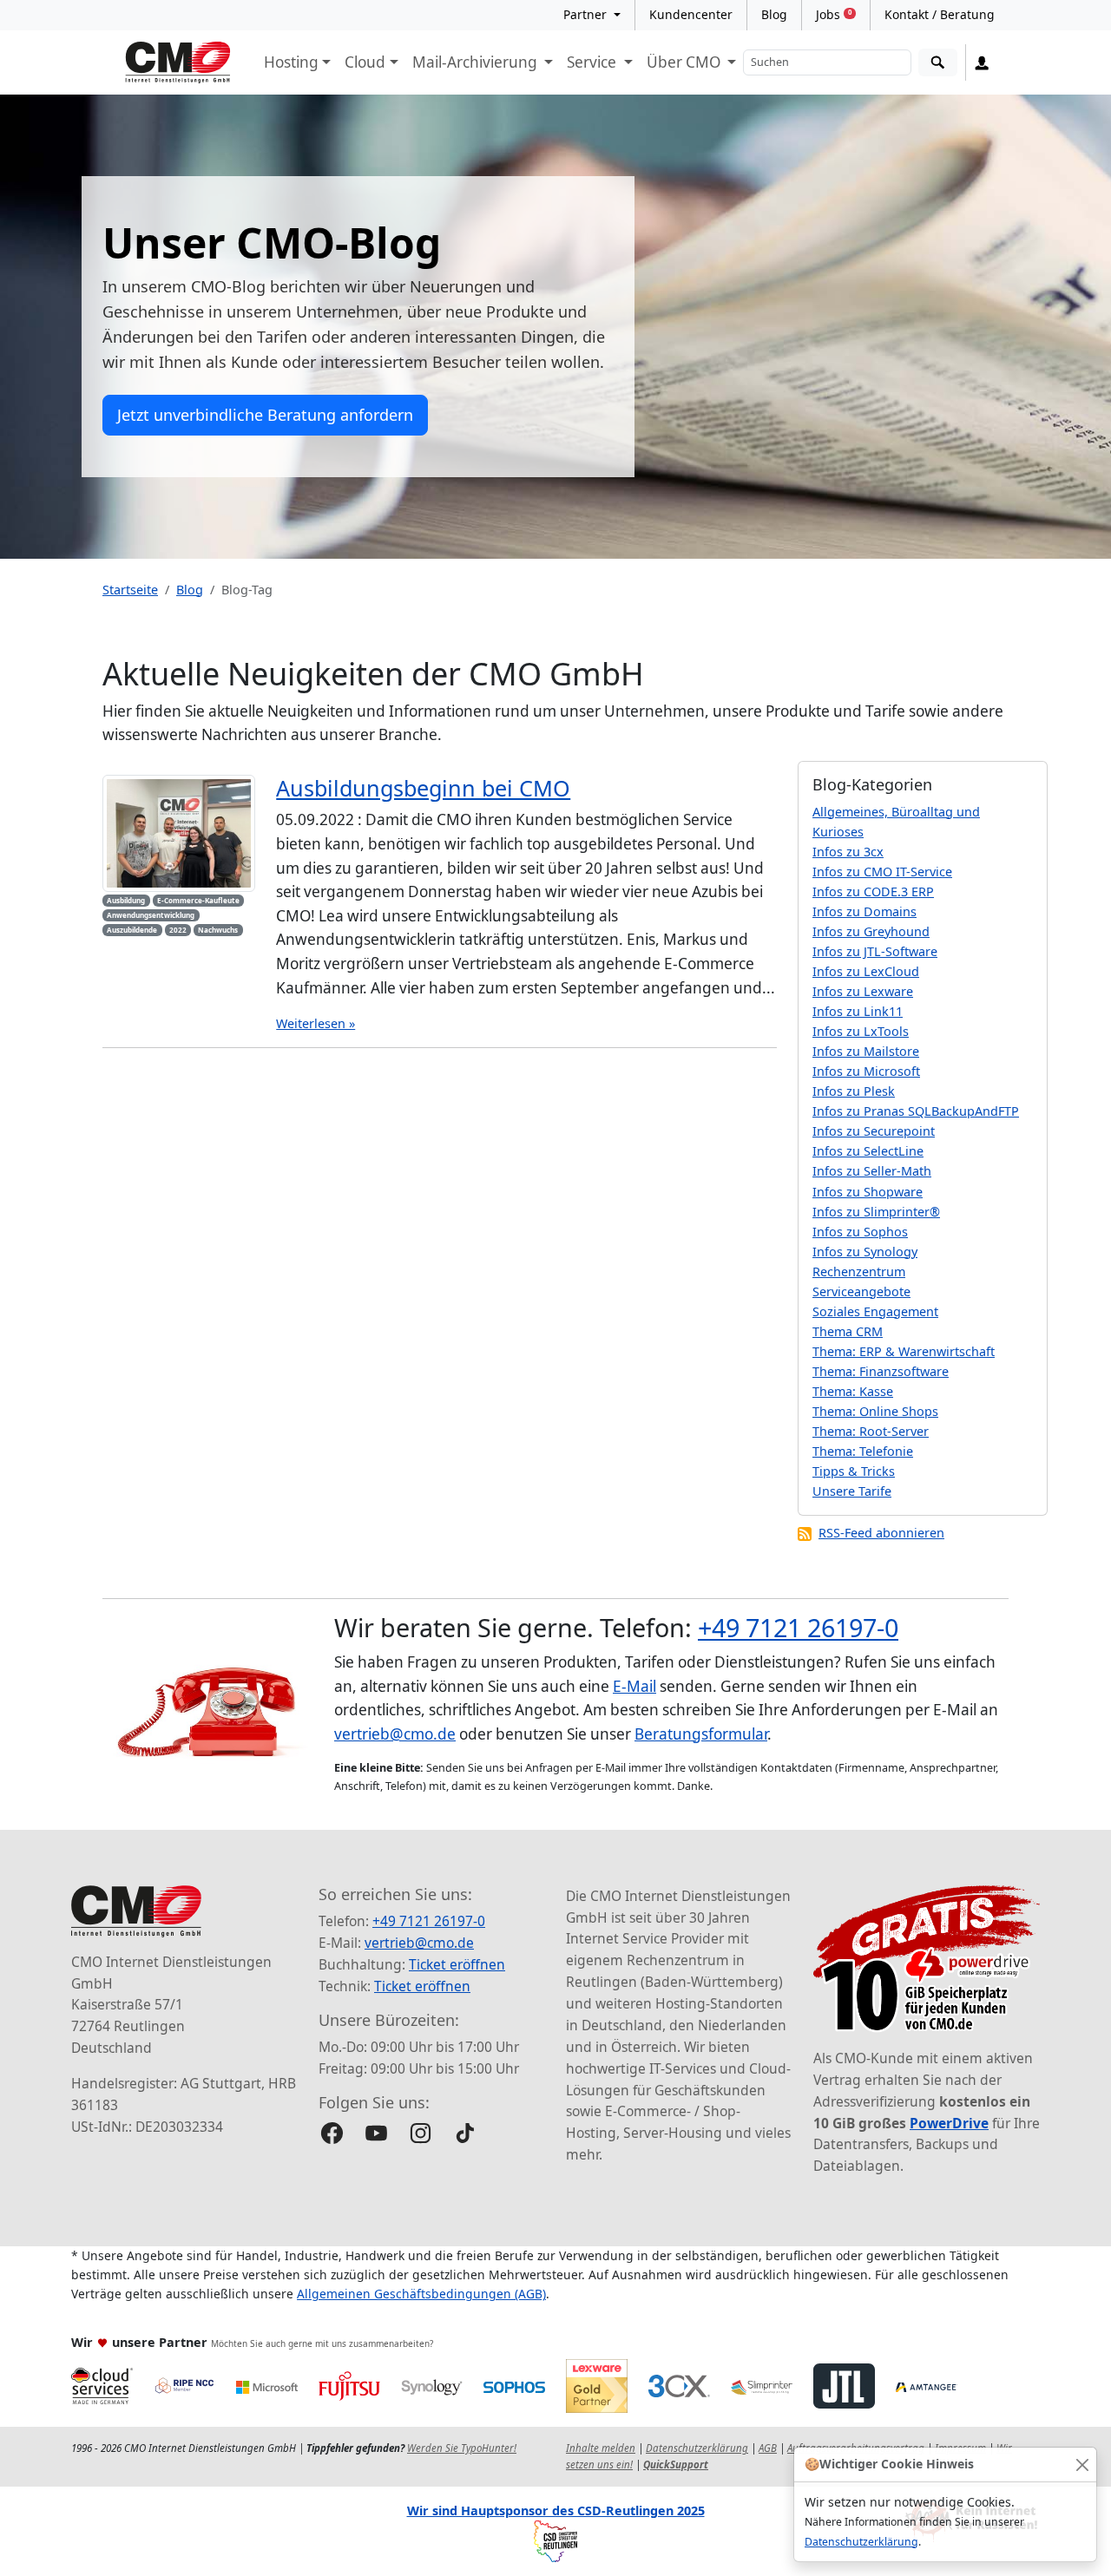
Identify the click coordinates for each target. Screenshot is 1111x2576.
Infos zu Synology (865, 1252)
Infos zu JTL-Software (875, 951)
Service (593, 62)
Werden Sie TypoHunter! (462, 2448)
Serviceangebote (861, 1291)
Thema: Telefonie (863, 1451)
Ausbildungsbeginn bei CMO (423, 788)
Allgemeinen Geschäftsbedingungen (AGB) (421, 2294)
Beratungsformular (701, 1734)
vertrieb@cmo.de (395, 1734)
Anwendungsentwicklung (151, 915)
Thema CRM (848, 1331)
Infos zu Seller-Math (872, 1171)
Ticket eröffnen (457, 1964)
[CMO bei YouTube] (376, 2133)
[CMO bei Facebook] (332, 2133)
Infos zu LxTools (861, 1031)
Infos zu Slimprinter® (876, 1212)
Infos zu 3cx (848, 852)
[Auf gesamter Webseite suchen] (938, 63)
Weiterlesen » (316, 1023)
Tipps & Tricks (854, 1471)
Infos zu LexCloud (866, 971)
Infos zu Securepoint (874, 1131)
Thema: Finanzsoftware (881, 1371)
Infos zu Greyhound (871, 931)
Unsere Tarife (852, 1491)
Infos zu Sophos (860, 1232)
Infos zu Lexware (863, 991)
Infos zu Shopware (868, 1192)
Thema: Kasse (853, 1391)
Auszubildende (132, 930)
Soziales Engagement (875, 1311)
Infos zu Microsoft (866, 1071)
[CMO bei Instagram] (421, 2133)
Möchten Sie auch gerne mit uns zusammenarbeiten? (322, 2343)
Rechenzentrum (859, 1272)
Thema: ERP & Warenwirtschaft (904, 1351)
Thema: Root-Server (871, 1431)
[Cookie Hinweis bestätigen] (1082, 2465)
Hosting (291, 62)
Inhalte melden (601, 2448)
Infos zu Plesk (854, 1091)
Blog (774, 14)
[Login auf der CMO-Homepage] (982, 62)
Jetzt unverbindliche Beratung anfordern (265, 415)
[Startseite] (178, 62)
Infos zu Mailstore (866, 1051)
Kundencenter (691, 14)
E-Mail (634, 1686)
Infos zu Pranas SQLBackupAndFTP (916, 1111)
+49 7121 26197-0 (798, 1627)
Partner (587, 14)
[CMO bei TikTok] (465, 2133)
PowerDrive (949, 2123)
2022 (178, 930)
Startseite (130, 590)
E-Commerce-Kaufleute (198, 900)
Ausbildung (126, 900)
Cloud (365, 62)
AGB (768, 2448)
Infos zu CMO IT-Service (882, 872)
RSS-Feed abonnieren (881, 1533)
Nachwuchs (218, 930)
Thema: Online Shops (875, 1411)
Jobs (834, 14)
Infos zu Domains (864, 911)
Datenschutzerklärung (861, 2542)
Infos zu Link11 (858, 1011)
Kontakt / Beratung (940, 14)
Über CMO (685, 62)
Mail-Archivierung (477, 62)
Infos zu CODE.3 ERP (873, 891)
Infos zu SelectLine (868, 1151)
